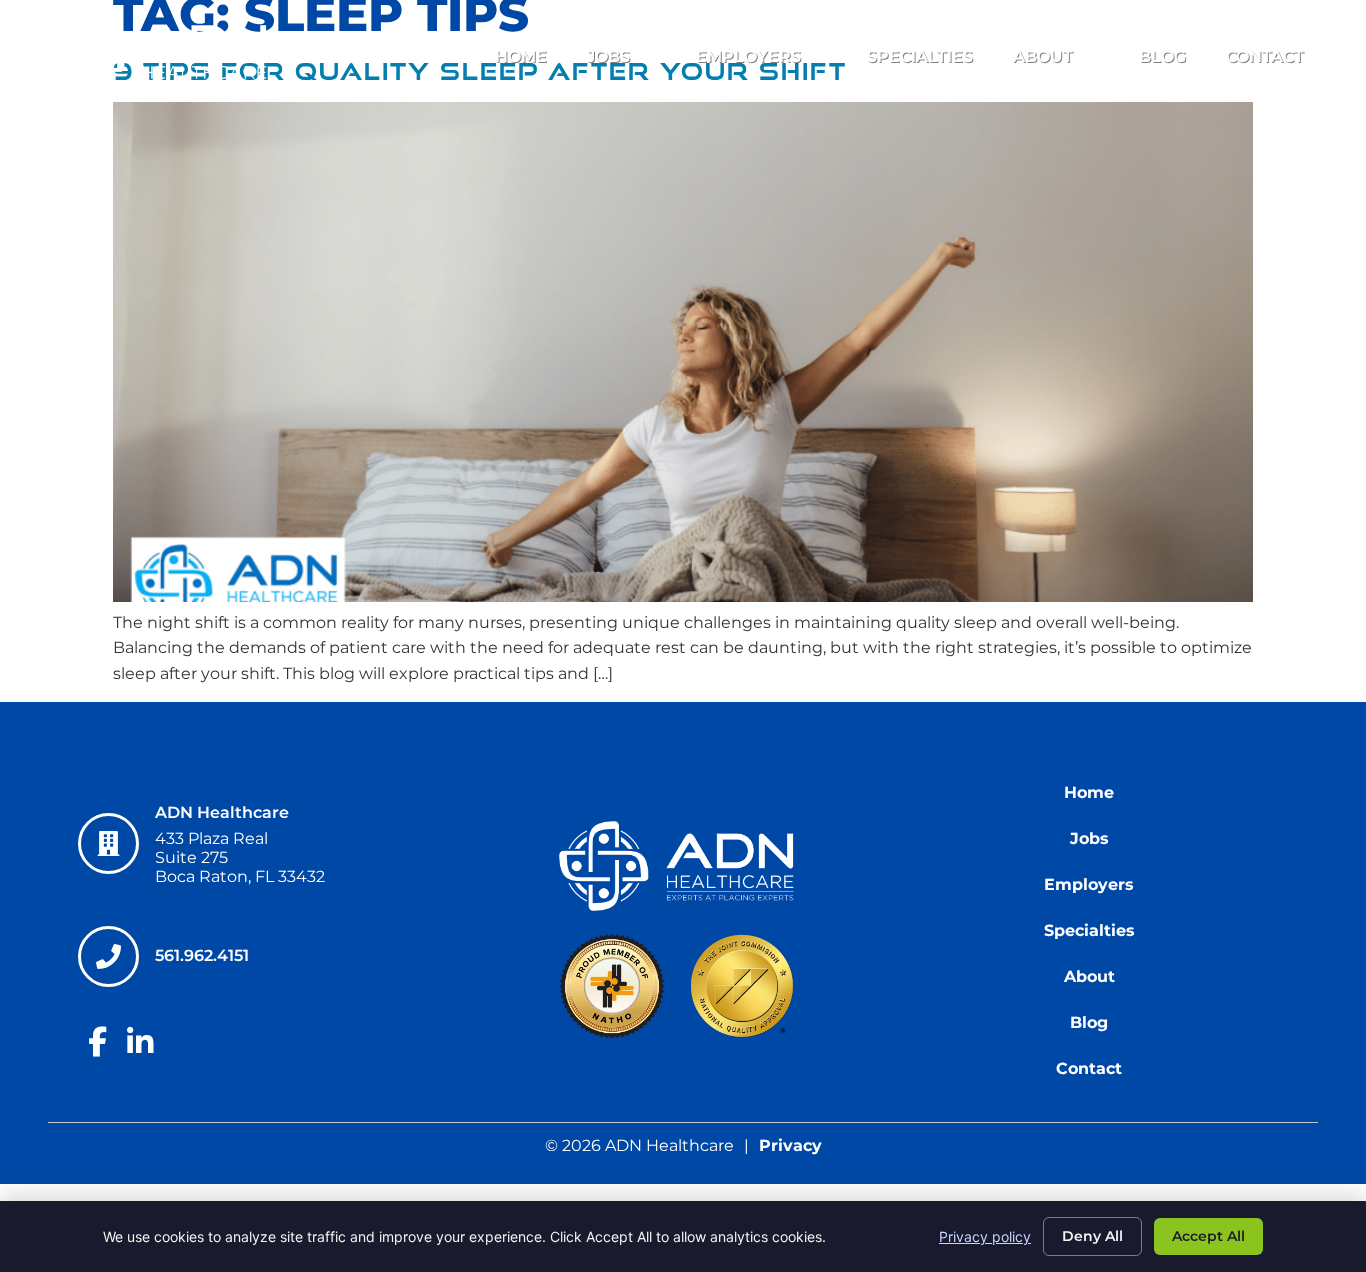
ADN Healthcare (222, 812)
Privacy (790, 1145)
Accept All (1208, 1236)
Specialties (920, 56)
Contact (1265, 56)
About (1043, 56)
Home (521, 56)
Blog (1162, 56)
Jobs (608, 56)
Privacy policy (985, 1236)
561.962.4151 (203, 955)
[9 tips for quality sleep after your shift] (683, 596)
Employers (748, 56)
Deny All (1092, 1236)
